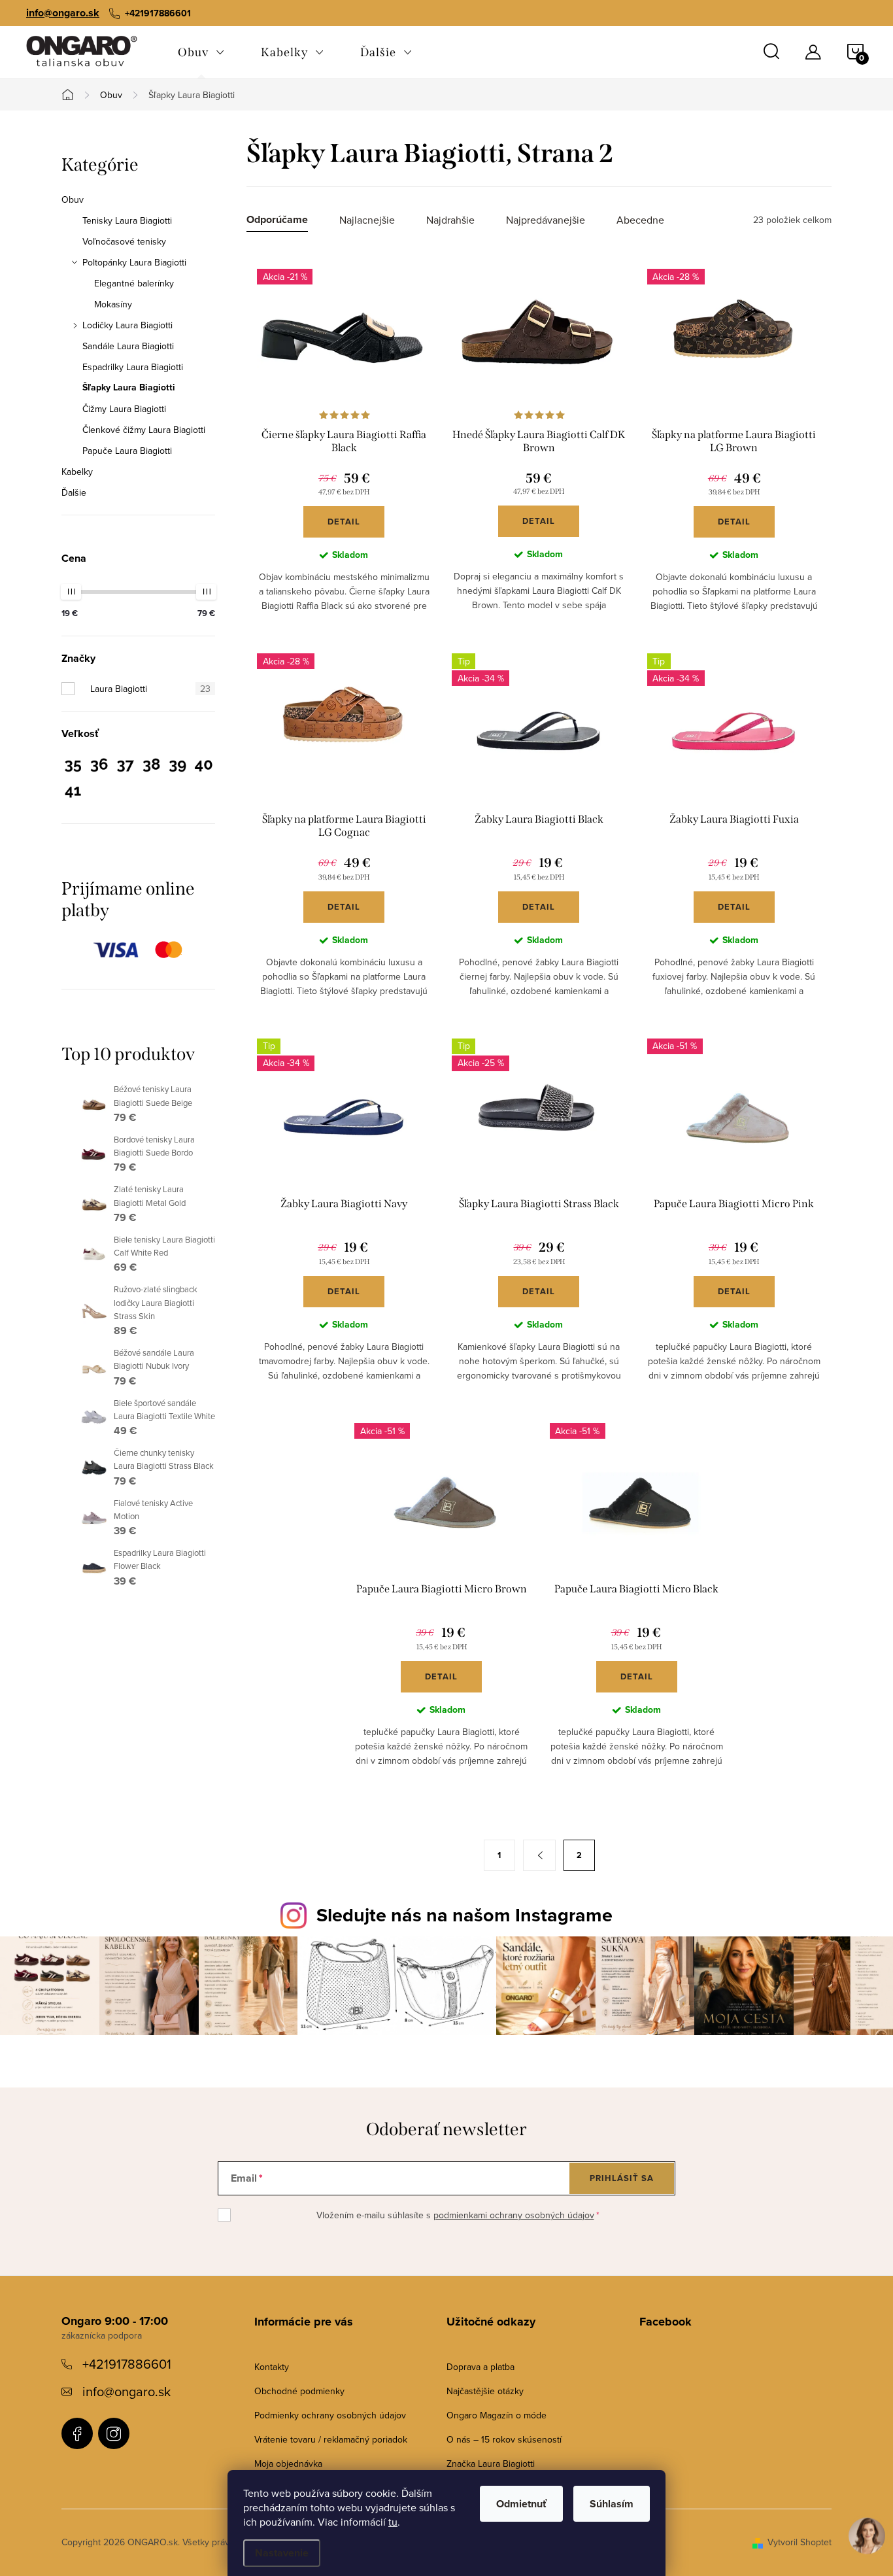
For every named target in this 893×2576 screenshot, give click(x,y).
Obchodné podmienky (299, 2391)
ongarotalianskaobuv (77, 2433)
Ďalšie (74, 492)
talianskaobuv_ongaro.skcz (114, 2433)
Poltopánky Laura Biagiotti (134, 262)
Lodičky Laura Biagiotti (127, 325)
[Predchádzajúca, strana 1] (539, 1855)
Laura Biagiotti (150, 689)
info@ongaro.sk (63, 13)
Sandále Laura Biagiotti (128, 346)
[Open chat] (867, 2545)
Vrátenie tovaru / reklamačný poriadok (331, 2439)
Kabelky (77, 472)
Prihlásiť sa (622, 2178)
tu (393, 2522)
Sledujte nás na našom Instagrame (464, 1915)
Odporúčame (277, 220)
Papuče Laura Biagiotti (127, 451)
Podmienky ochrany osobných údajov (330, 2415)
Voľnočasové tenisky (124, 241)
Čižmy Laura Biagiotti (124, 409)
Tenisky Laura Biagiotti (127, 220)
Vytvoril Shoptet (800, 2542)
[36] (99, 767)
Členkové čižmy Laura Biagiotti (144, 430)
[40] (204, 767)
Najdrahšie (450, 220)
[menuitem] (201, 52)
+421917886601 (127, 2364)
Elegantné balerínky (134, 283)
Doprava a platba (480, 2367)
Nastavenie (282, 2553)
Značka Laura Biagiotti (491, 2464)
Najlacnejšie (367, 220)
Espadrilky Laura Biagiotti (133, 367)
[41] (73, 793)
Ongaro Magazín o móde (497, 2415)
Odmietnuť (521, 2504)
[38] (151, 767)
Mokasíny (113, 304)
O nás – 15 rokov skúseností (504, 2439)
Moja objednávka (288, 2464)
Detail (344, 522)
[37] (125, 767)
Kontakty (272, 2367)
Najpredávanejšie (546, 220)
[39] (177, 767)
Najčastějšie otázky (485, 2391)
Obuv (73, 199)
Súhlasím (612, 2504)
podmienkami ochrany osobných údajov (514, 2215)
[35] (73, 767)
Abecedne (640, 220)
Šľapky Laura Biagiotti (129, 388)
